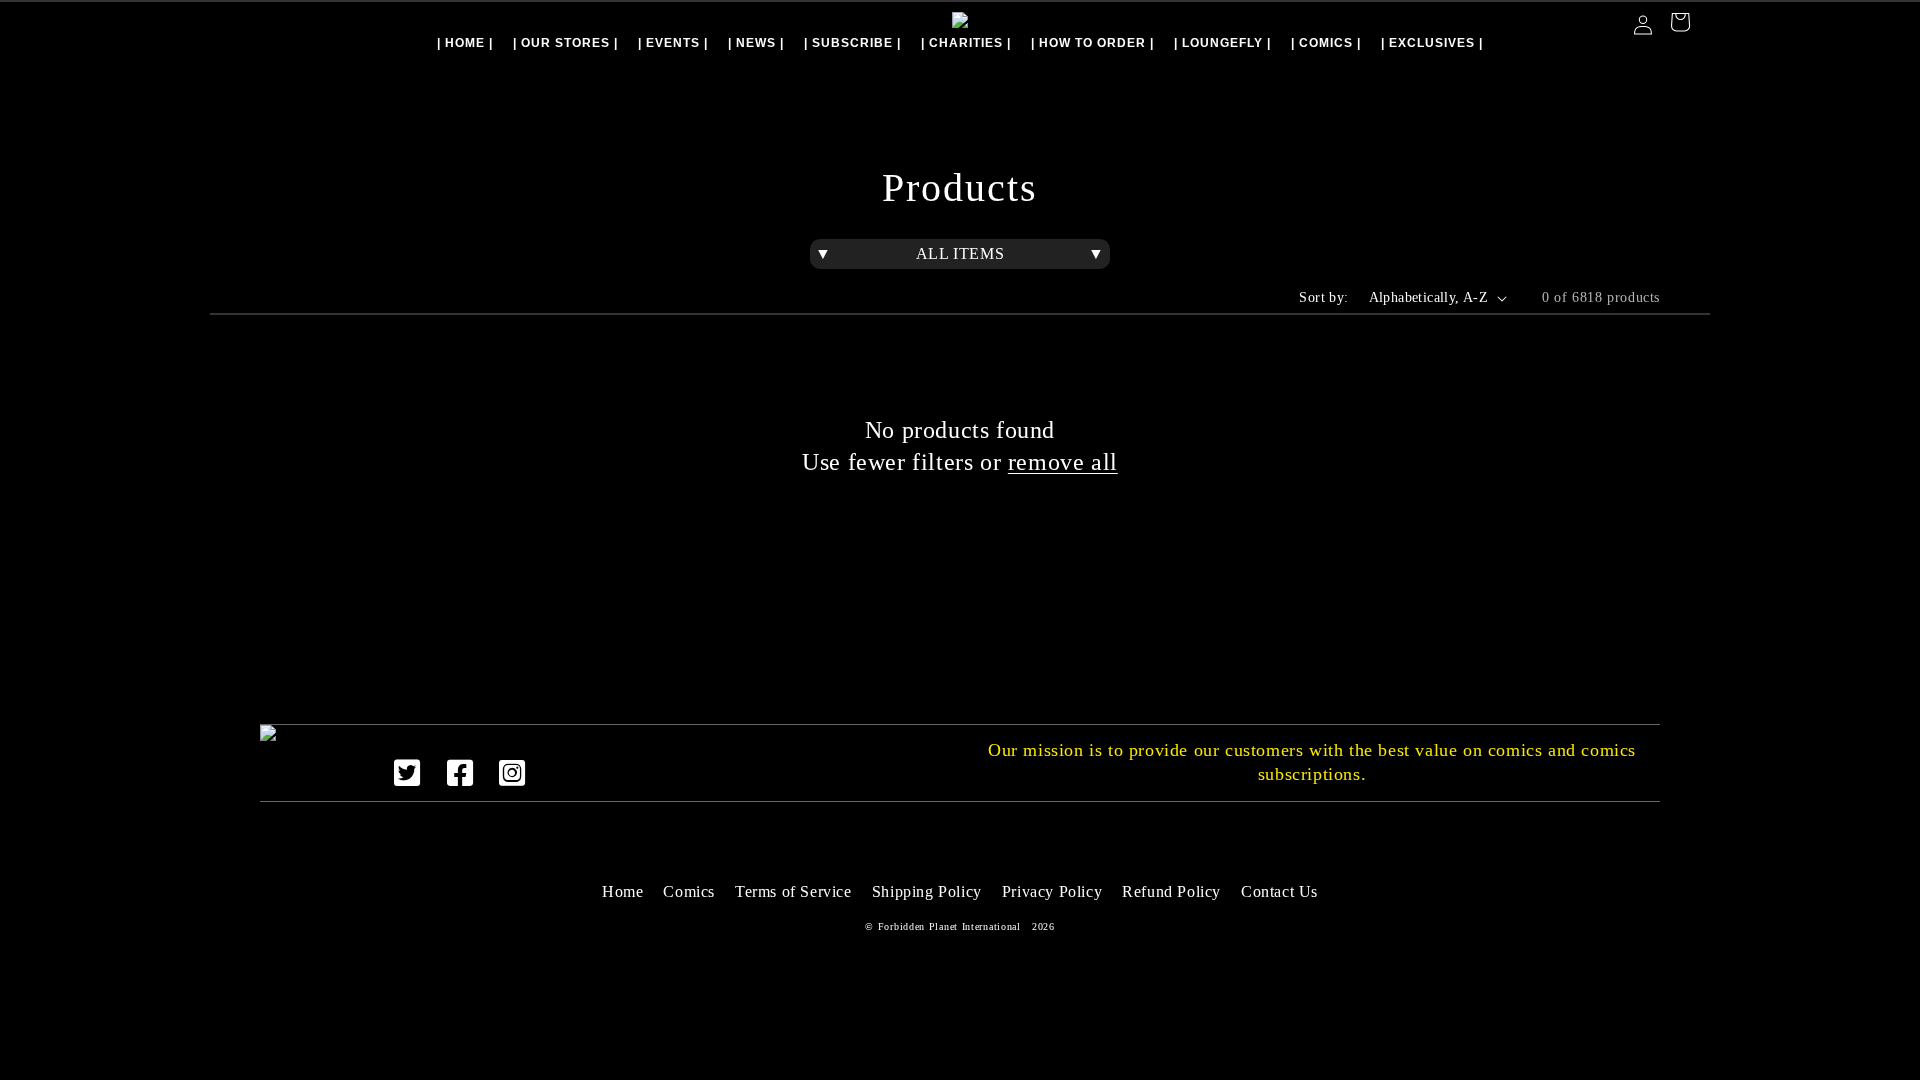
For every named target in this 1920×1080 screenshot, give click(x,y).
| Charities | (966, 43)
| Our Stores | (565, 43)
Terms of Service (793, 891)
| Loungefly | (1222, 43)
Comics (689, 891)
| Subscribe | (852, 43)
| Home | (465, 43)
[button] (1680, 24)
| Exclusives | (1432, 43)
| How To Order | (1092, 43)
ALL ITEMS (960, 253)
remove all (1063, 462)
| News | (756, 43)
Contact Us (1279, 891)
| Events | (673, 43)
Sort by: (1323, 297)
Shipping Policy (927, 891)
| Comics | (1326, 43)
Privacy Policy (1052, 891)
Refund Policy (1171, 891)
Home (622, 891)
